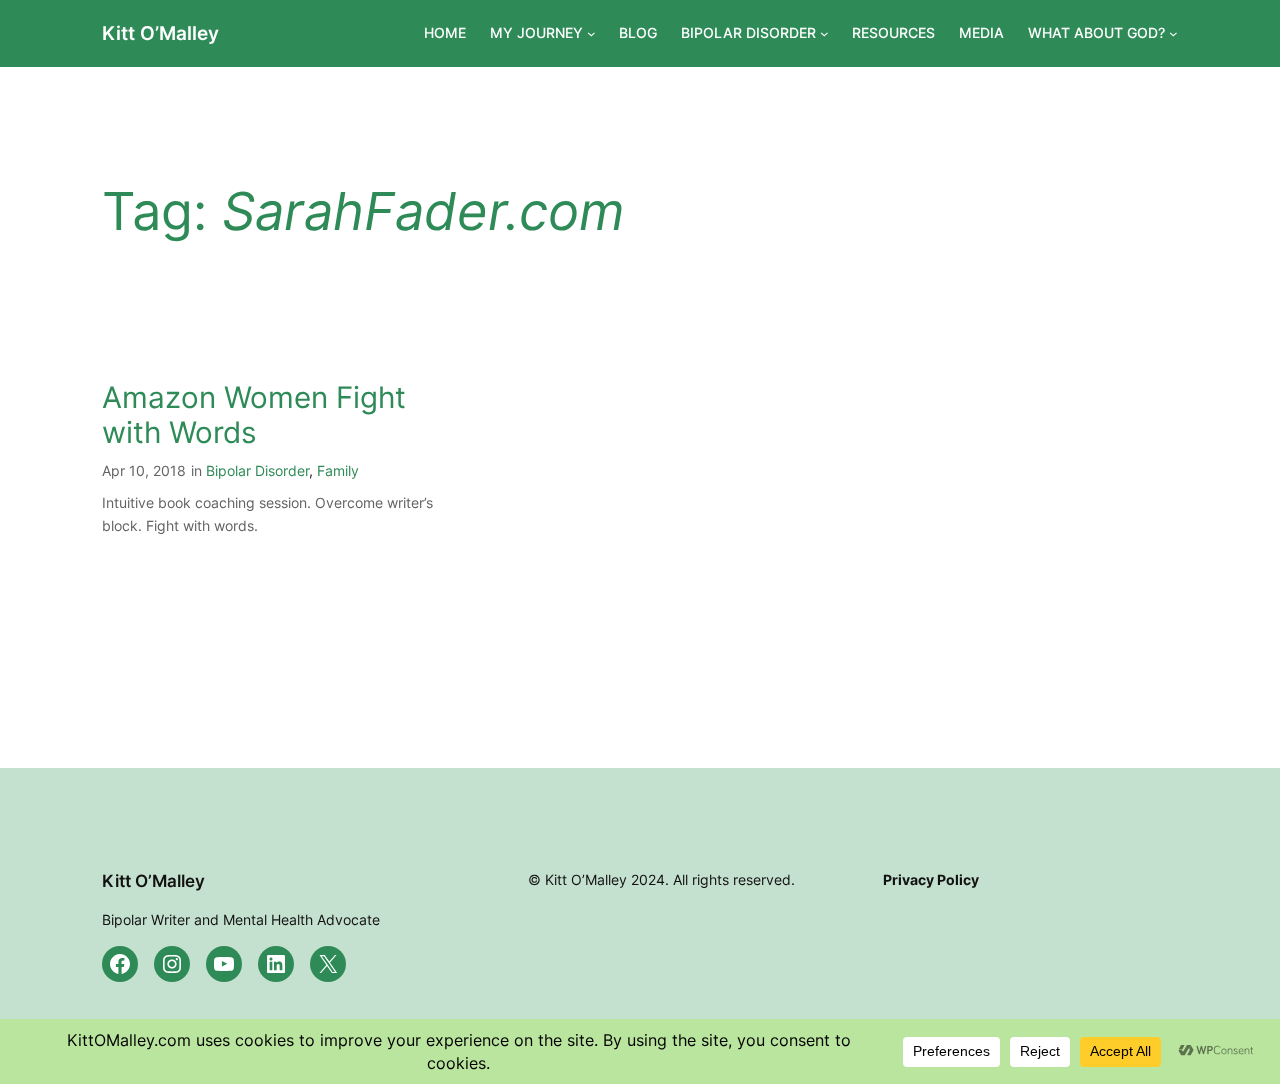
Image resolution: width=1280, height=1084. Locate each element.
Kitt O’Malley (160, 33)
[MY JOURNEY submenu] (591, 33)
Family (338, 470)
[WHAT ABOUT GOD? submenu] (1173, 33)
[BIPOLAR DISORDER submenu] (824, 33)
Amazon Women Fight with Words (254, 415)
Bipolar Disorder (257, 470)
